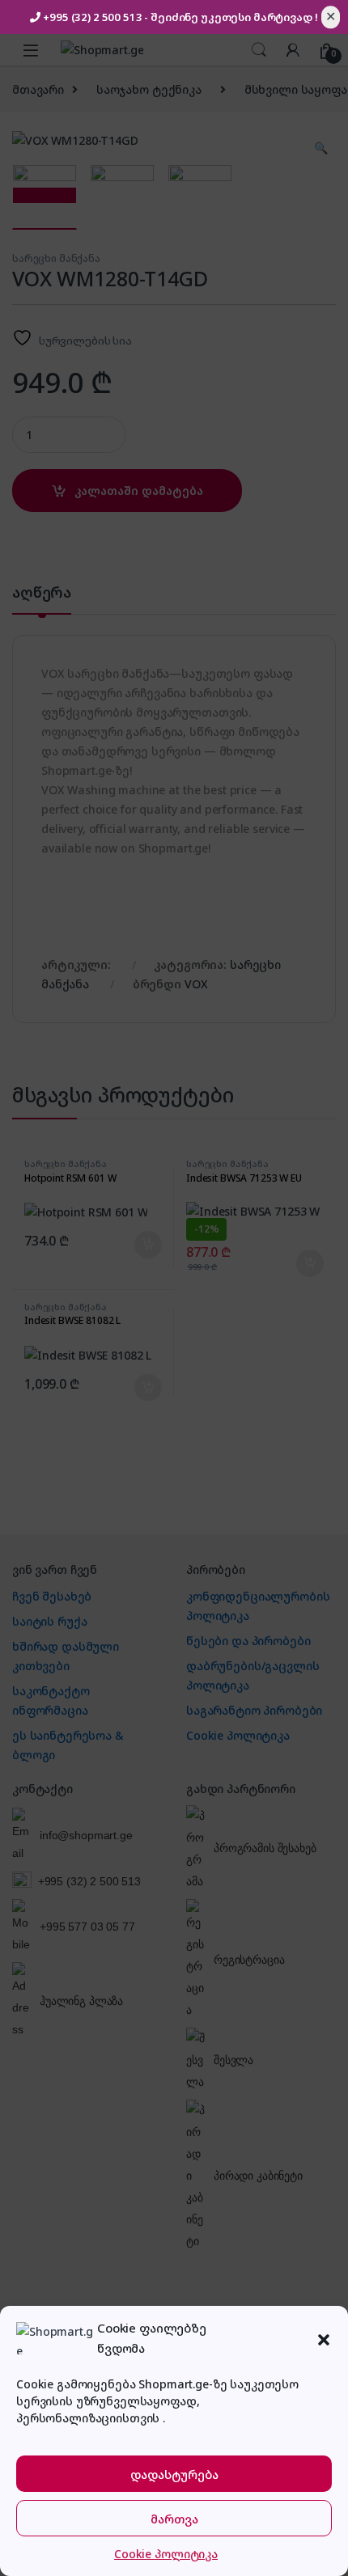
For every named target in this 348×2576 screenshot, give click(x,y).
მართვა (174, 2519)
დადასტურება (174, 2474)
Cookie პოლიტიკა (166, 2554)
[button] (324, 2338)
